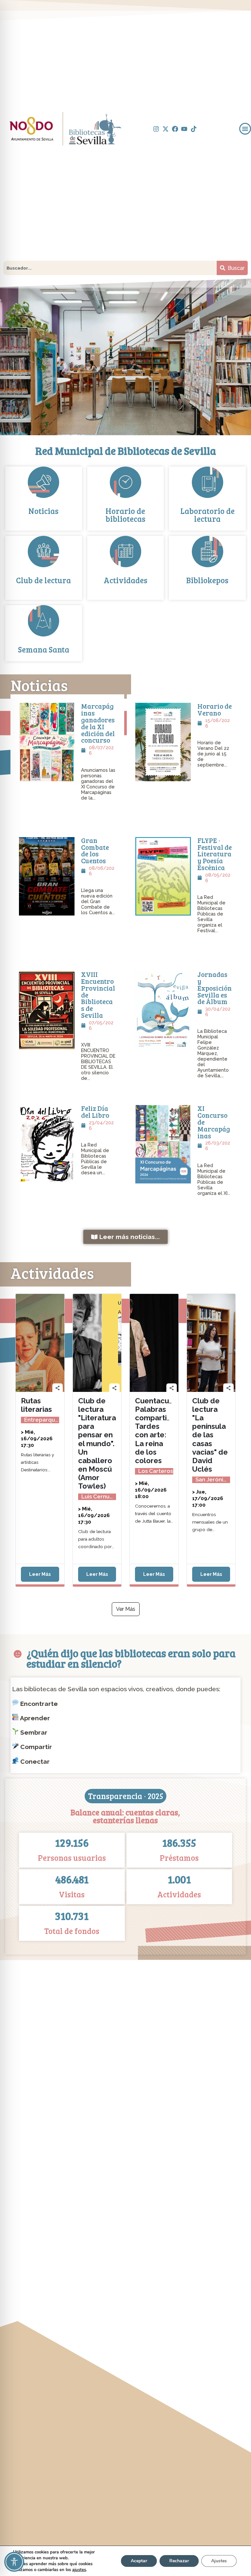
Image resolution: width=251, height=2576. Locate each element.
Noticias (43, 511)
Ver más (126, 1609)
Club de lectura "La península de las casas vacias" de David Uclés (210, 1435)
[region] (125, 357)
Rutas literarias (36, 1405)
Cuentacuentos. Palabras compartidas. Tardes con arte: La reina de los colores (163, 1431)
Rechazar (179, 2561)
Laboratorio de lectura (208, 515)
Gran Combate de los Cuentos (95, 850)
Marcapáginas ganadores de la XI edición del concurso (98, 723)
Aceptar (139, 2561)
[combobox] (110, 268)
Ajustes (219, 2561)
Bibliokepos (207, 580)
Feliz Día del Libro (95, 1112)
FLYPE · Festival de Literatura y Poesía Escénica (215, 854)
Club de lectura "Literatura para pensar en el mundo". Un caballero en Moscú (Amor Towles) (97, 1443)
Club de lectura (43, 580)
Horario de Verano (215, 710)
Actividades (125, 580)
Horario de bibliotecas (125, 515)
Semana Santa (44, 649)
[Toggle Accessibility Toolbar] (14, 2562)
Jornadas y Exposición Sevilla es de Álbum (215, 988)
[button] (245, 129)
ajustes (79, 2570)
